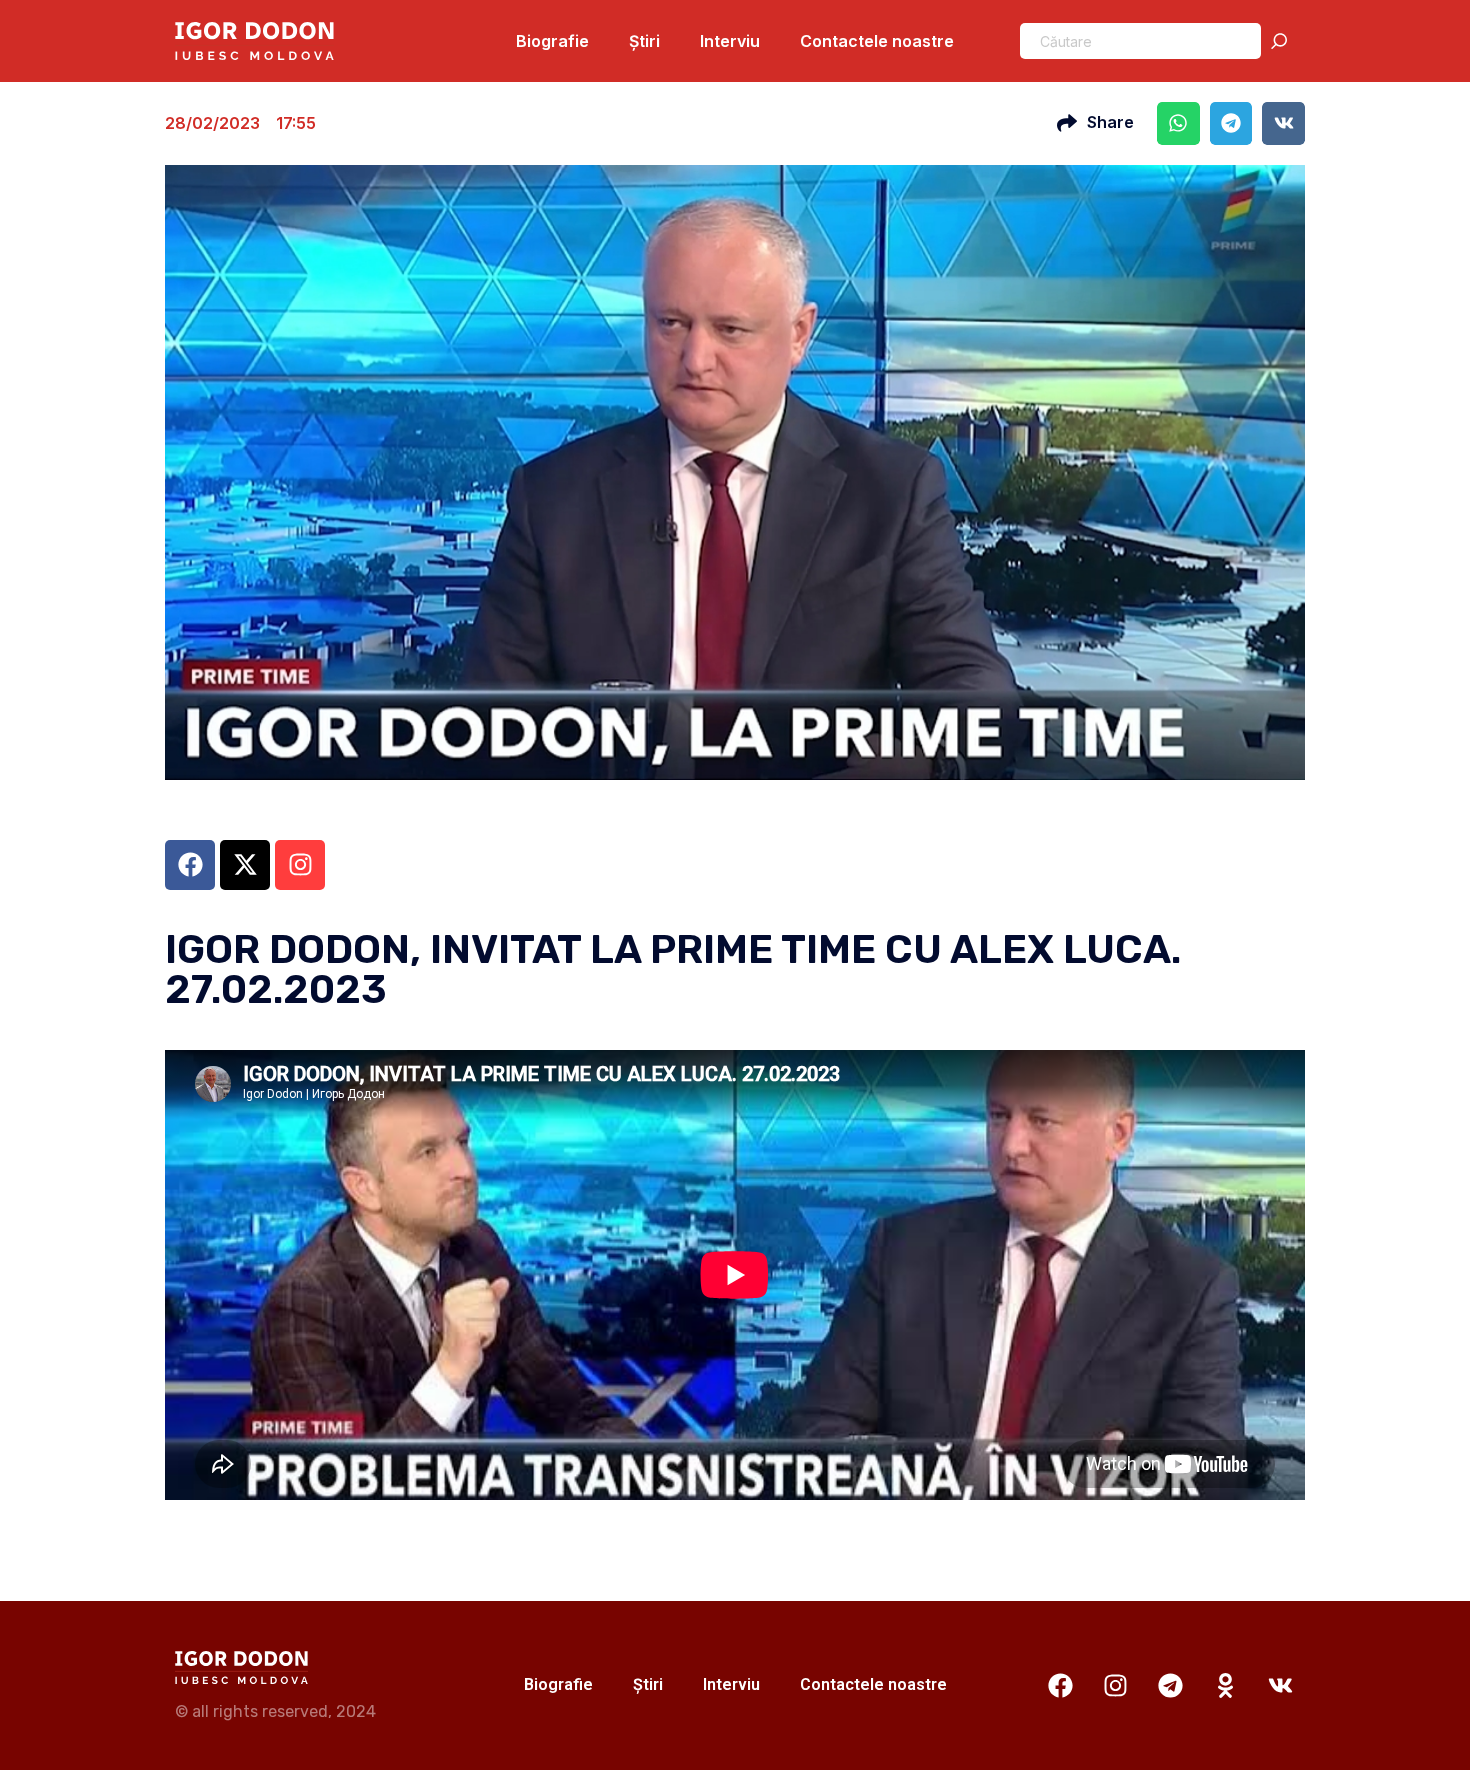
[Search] (1283, 41)
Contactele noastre (877, 41)
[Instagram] (1115, 1685)
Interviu (730, 41)
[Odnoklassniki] (1225, 1685)
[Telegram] (1170, 1685)
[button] (1178, 123)
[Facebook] (1060, 1685)
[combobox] (1140, 41)
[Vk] (1280, 1685)
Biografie (552, 41)
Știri (644, 41)
